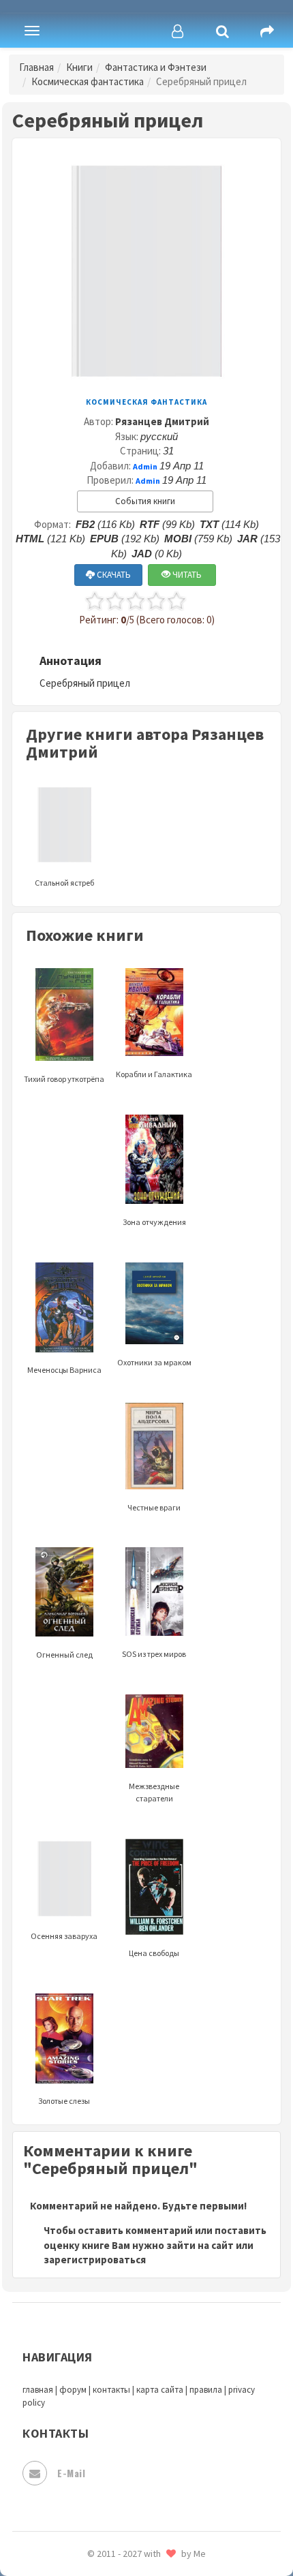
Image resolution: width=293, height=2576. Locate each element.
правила (206, 2390)
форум (73, 2390)
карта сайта (160, 2390)
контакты (111, 2390)
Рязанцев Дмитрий (162, 421)
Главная (36, 67)
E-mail (71, 2473)
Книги (79, 67)
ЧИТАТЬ (186, 575)
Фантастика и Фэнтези (156, 67)
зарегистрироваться (95, 2260)
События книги (145, 501)
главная (38, 2390)
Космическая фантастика (88, 81)
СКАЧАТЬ (113, 575)
